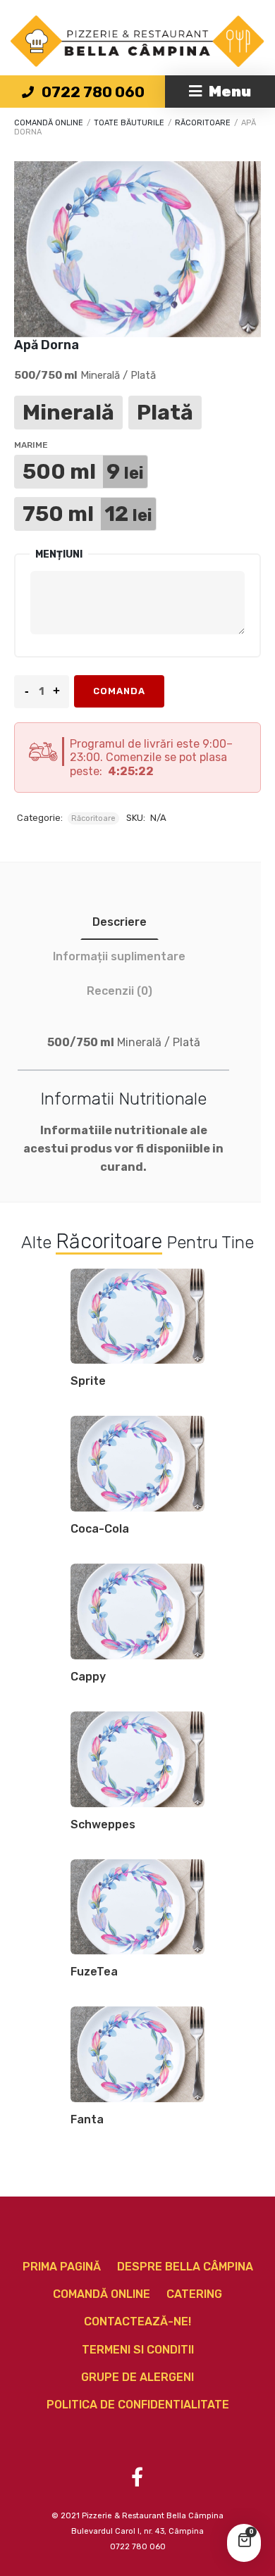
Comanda (119, 691)
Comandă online (49, 123)
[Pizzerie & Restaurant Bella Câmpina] (137, 41)
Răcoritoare (203, 123)
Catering (194, 2294)
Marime (31, 445)
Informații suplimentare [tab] (119, 956)
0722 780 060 (82, 92)
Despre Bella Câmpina (185, 2267)
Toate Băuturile (129, 123)
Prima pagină (62, 2267)
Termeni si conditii (138, 2350)
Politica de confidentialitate (138, 2405)
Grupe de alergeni (137, 2377)
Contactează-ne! (137, 2321)
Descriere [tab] (120, 922)
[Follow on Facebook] (137, 2477)
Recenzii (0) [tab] (120, 991)
